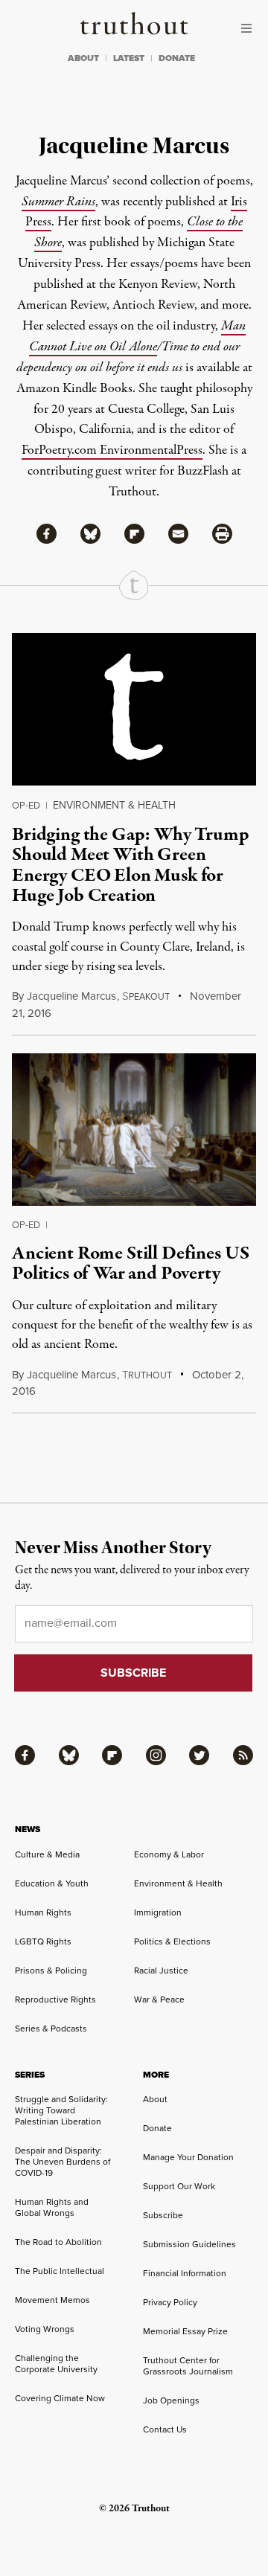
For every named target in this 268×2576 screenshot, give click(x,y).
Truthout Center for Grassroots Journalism (188, 2366)
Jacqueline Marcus (71, 996)
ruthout (147, 1375)
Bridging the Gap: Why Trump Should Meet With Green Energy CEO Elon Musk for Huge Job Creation (131, 865)
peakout (146, 997)
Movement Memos (52, 2300)
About (155, 2099)
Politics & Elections (172, 1941)
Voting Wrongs (45, 2329)
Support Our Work (179, 2186)
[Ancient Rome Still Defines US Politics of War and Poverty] (134, 1130)
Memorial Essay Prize (185, 2331)
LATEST (129, 58)
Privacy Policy (170, 2302)
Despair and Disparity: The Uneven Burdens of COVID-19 (63, 2162)
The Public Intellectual (60, 2271)
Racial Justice (161, 1970)
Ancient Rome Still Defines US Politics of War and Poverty (130, 1263)
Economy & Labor (169, 1854)
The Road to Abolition (58, 2242)
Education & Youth (52, 1883)
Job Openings (171, 2400)
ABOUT (83, 58)
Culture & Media (47, 1854)
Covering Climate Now (60, 2398)
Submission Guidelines (189, 2244)
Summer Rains (58, 202)
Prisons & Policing (51, 1970)
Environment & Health (114, 805)
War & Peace (159, 2000)
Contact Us (165, 2429)
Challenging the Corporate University (56, 2364)
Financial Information (185, 2273)
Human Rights (43, 1912)
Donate (157, 2128)
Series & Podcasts (51, 2029)
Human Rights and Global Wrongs (52, 2207)
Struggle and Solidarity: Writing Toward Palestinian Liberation (61, 2110)
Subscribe (163, 2215)
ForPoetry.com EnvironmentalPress (112, 450)
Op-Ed (26, 805)
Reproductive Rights (55, 2000)
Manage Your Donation (188, 2157)
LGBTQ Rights (43, 1941)
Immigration (158, 1912)
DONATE (177, 58)
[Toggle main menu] (250, 28)
